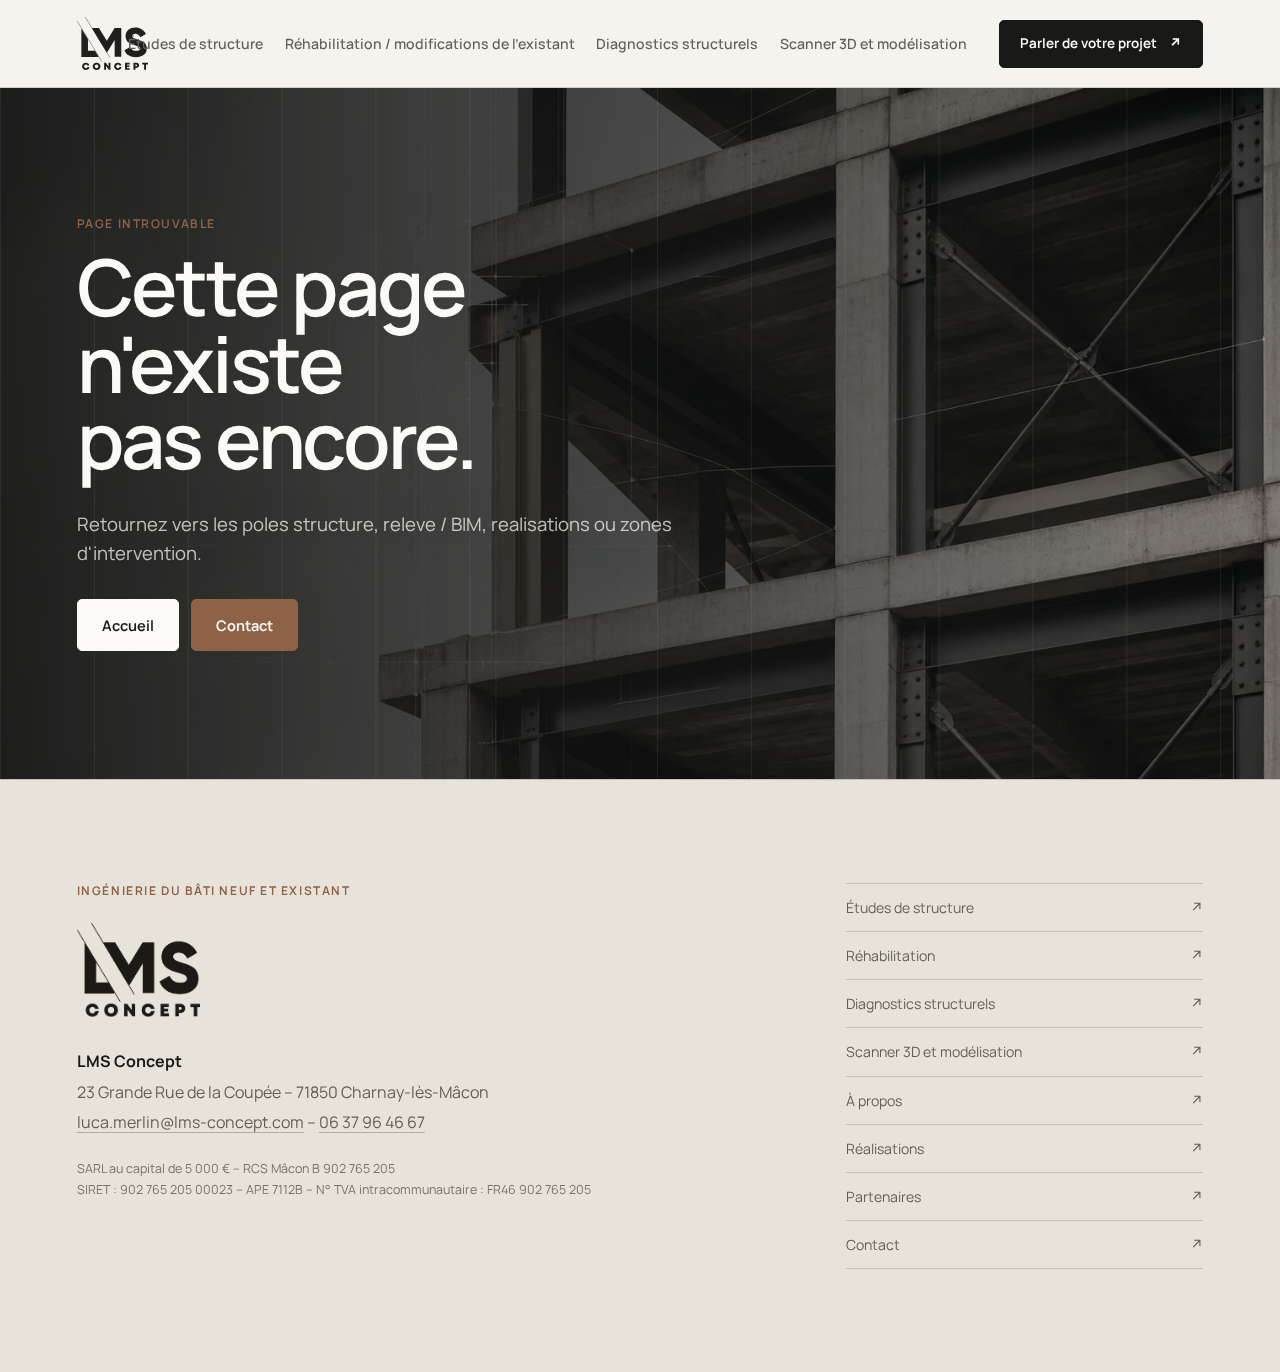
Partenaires (883, 1196)
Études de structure (195, 43)
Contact (244, 625)
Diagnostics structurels (677, 43)
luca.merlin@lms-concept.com (190, 1122)
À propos (874, 1100)
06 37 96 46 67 (372, 1122)
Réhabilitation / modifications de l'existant (430, 43)
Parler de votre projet (1101, 43)
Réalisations (885, 1148)
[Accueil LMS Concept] (112, 44)
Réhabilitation (890, 955)
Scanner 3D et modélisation (873, 43)
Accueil (128, 625)
